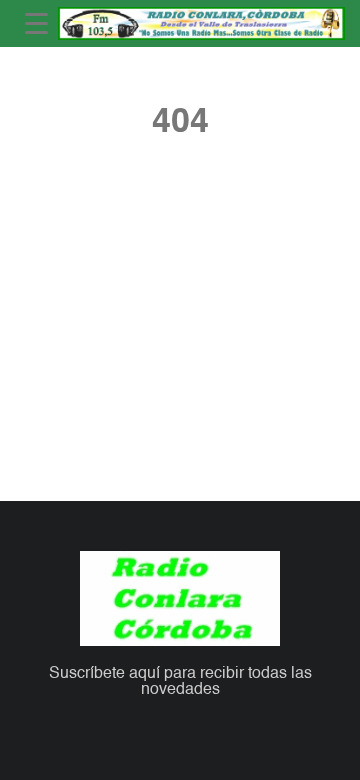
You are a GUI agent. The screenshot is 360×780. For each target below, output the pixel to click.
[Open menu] (36, 23)
